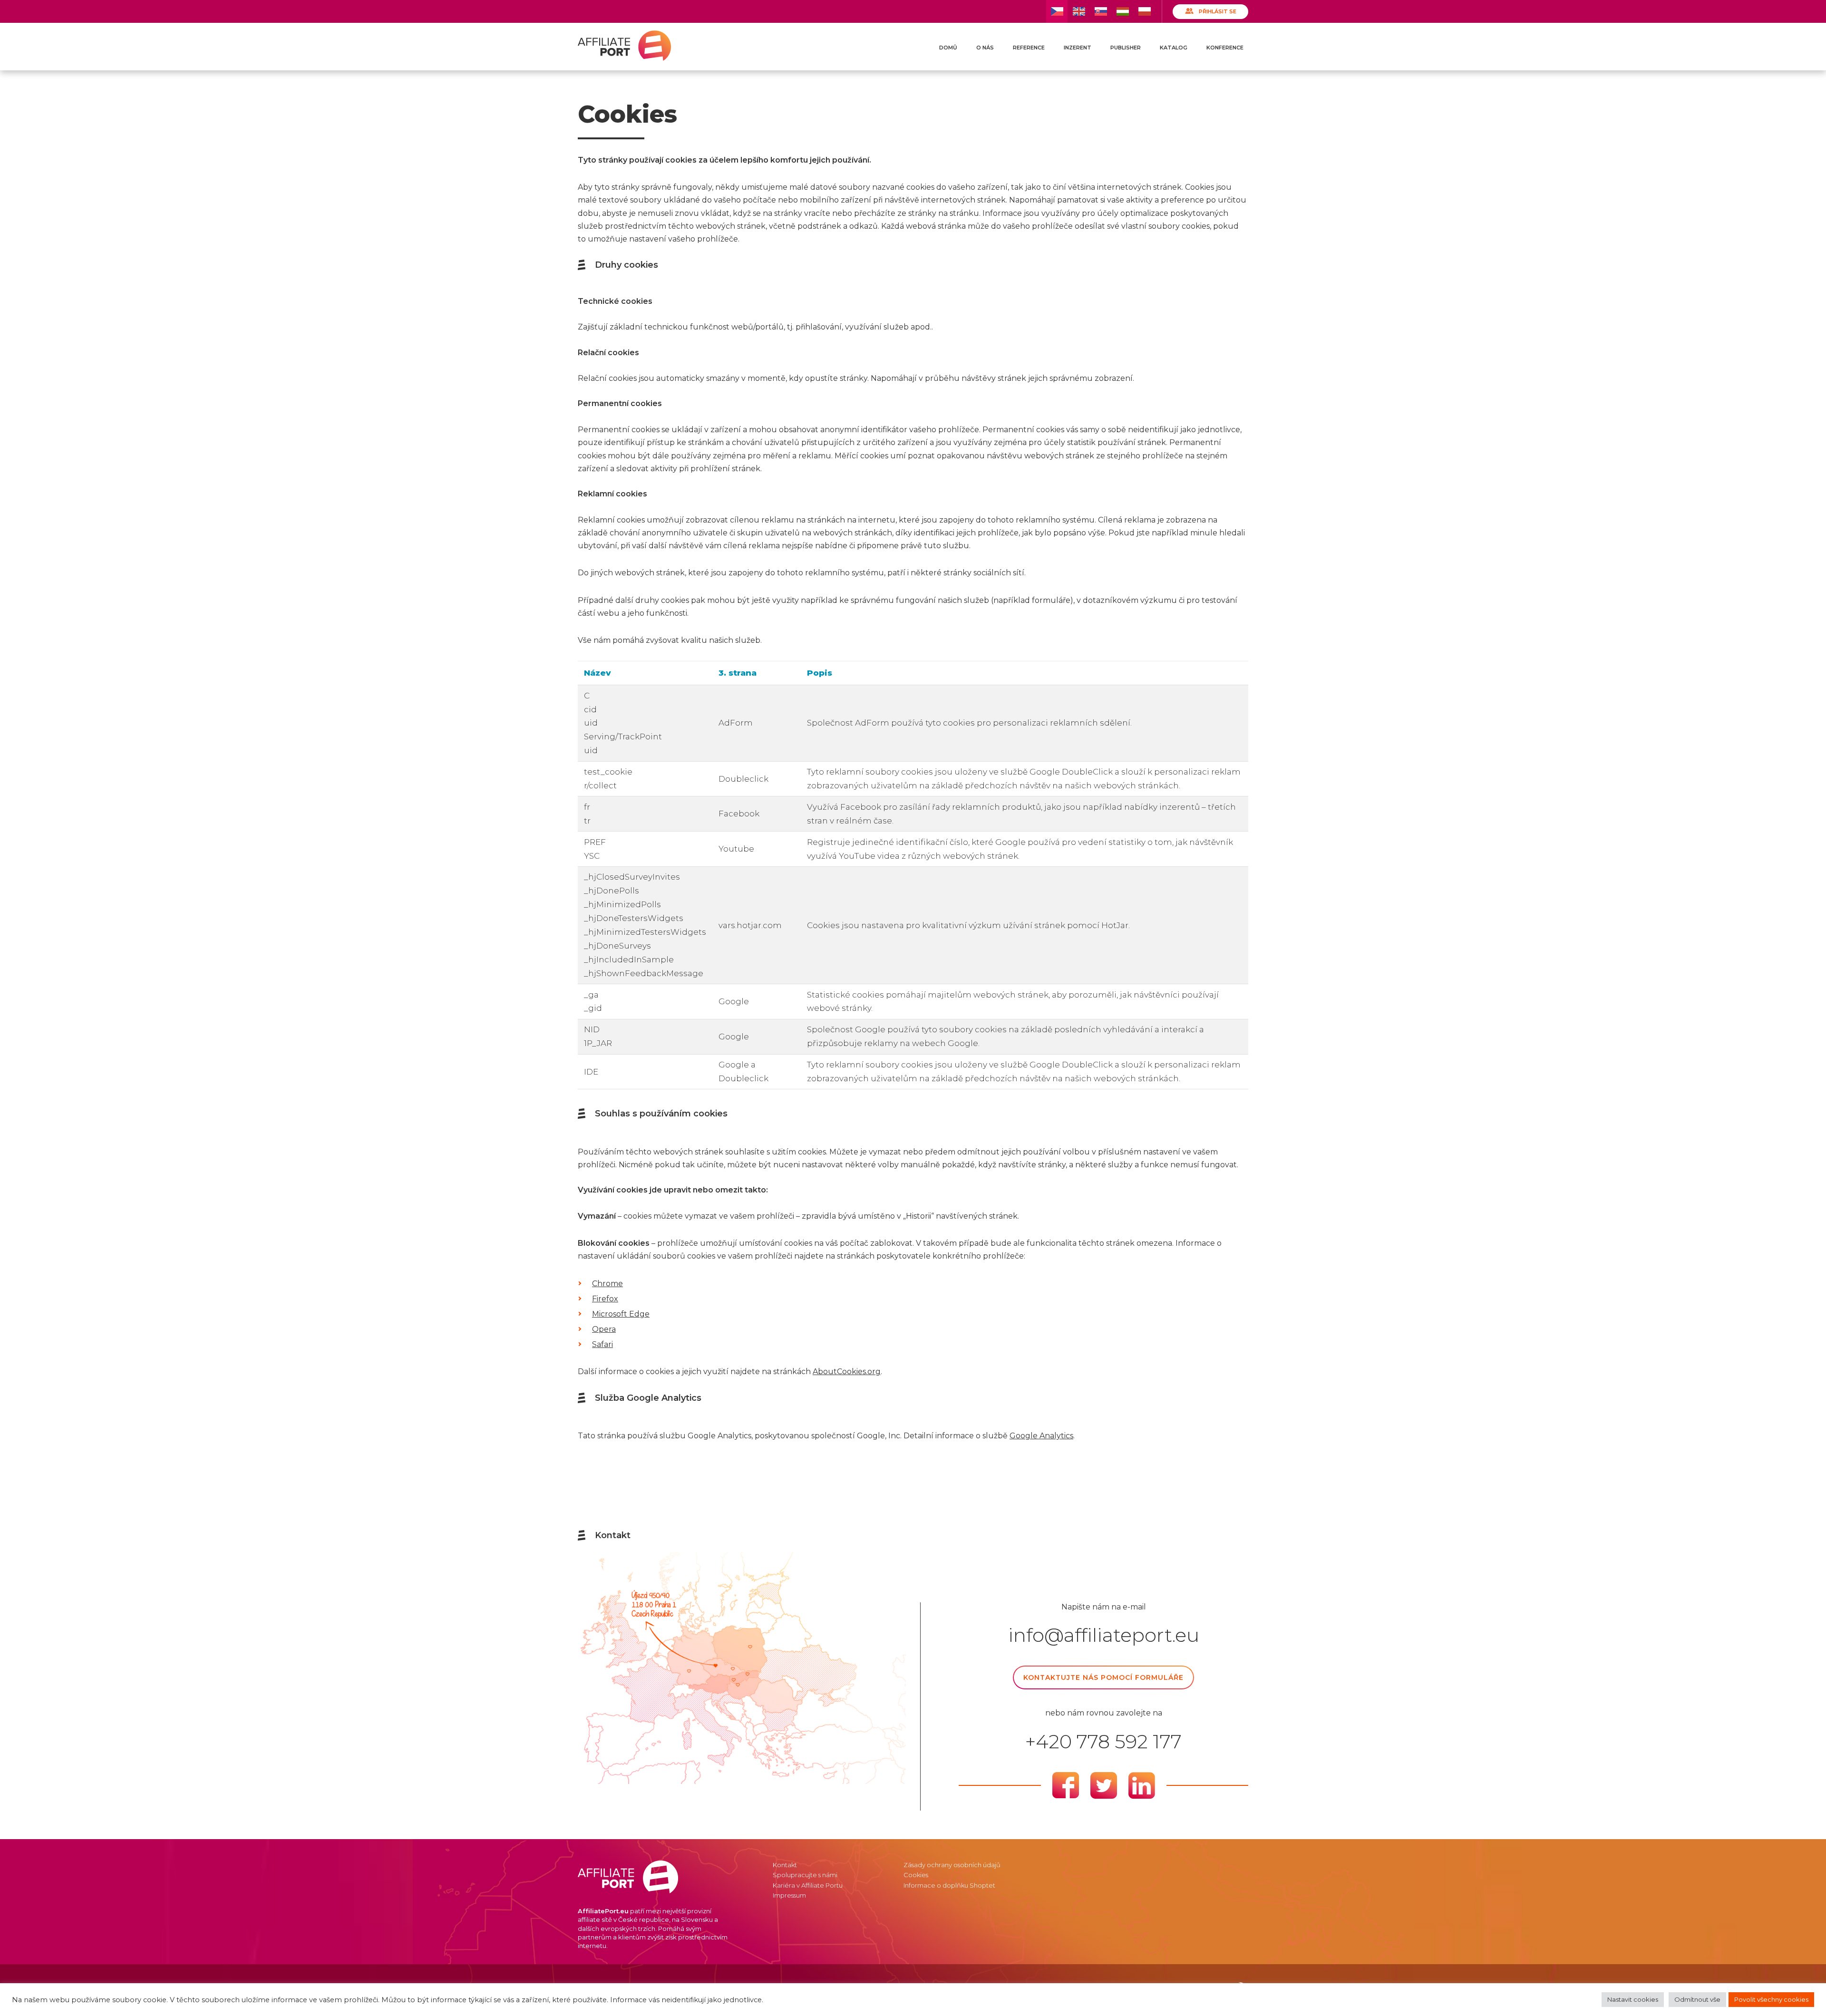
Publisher (1126, 48)
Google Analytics (1041, 1436)
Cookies (916, 1875)
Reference (1029, 48)
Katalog (1174, 48)
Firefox (605, 1299)
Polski (1144, 11)
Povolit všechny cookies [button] (1771, 1999)
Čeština (1057, 11)
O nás (985, 48)
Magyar (1122, 11)
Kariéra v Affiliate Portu (808, 1885)
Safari (602, 1344)
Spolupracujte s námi (805, 1875)
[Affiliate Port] (624, 46)
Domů (948, 48)
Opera (604, 1329)
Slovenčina (1101, 11)
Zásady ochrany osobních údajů (952, 1865)
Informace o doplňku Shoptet (949, 1885)
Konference (1225, 48)
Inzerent (1078, 48)
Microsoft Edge (621, 1314)
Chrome (607, 1284)
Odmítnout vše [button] (1697, 1999)
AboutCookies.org (847, 1371)
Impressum (789, 1895)
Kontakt (785, 1865)
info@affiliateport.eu (1104, 1635)
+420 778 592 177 (1103, 1742)
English (1079, 11)
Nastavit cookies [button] (1633, 1999)
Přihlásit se (1218, 11)
